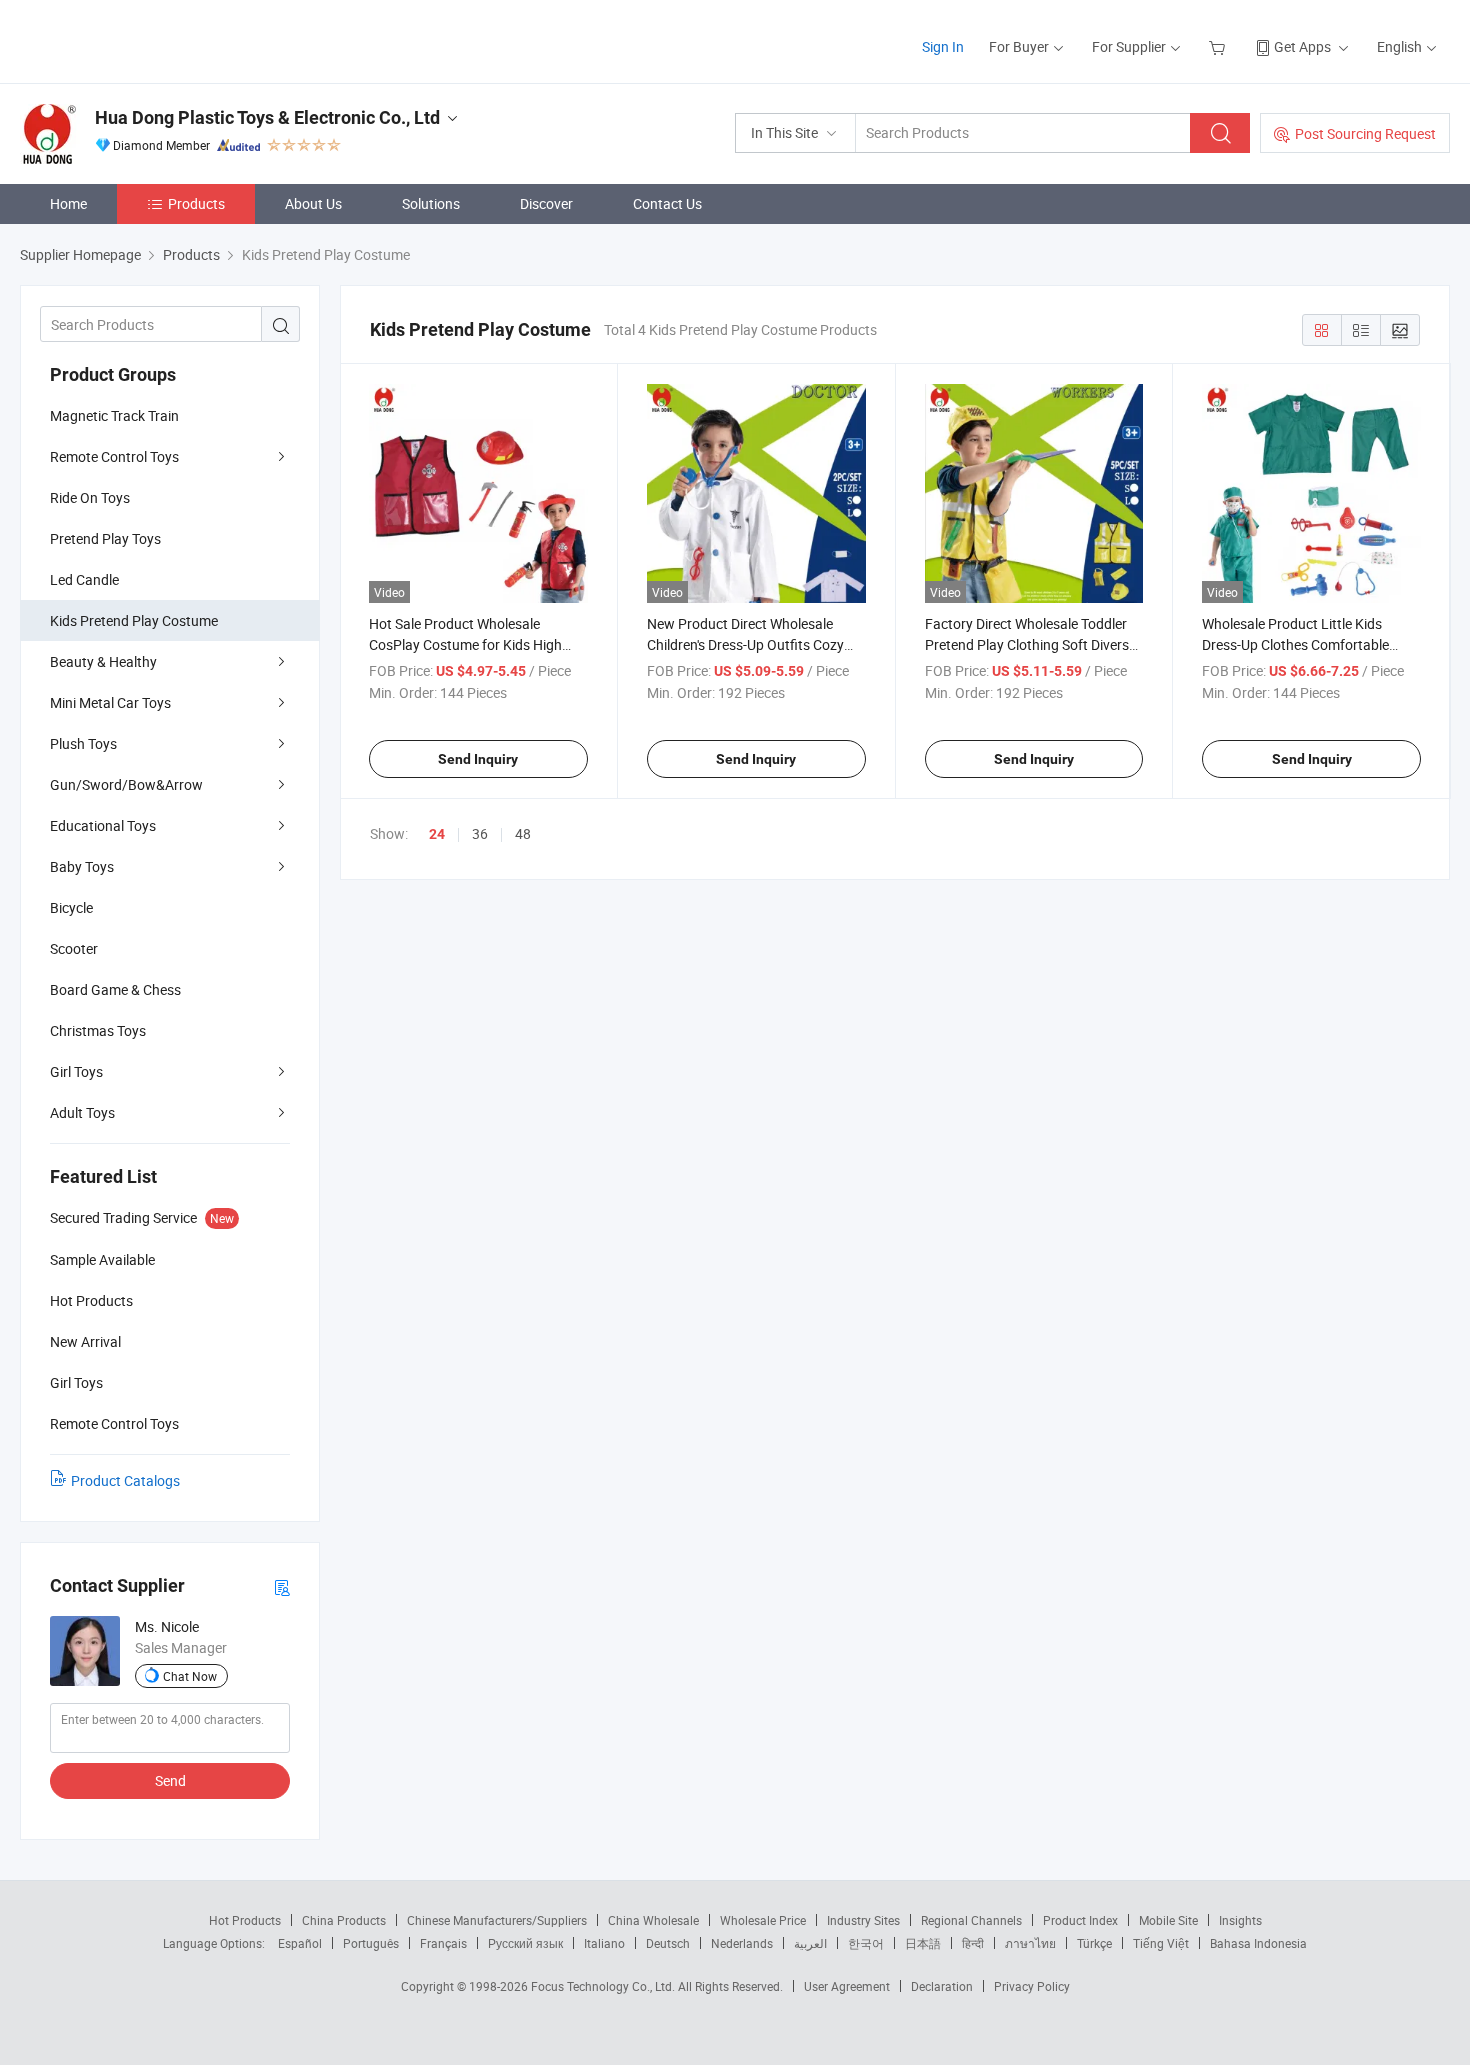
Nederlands (742, 1943)
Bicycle (71, 907)
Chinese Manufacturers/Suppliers (497, 1920)
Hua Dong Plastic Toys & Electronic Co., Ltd (267, 117)
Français (443, 1943)
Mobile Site (1168, 1920)
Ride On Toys (90, 497)
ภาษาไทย (1030, 1943)
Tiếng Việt (1161, 1943)
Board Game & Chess (115, 989)
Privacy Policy (1032, 1986)
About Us (313, 203)
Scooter (74, 948)
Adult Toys (82, 1112)
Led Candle (84, 579)
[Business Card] (282, 1586)
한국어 (866, 1943)
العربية (810, 1943)
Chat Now (190, 1676)
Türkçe (1094, 1943)
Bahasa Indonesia (1258, 1943)
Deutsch (668, 1943)
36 (480, 833)
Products (196, 203)
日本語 (923, 1943)
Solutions (431, 203)
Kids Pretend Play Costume (134, 620)
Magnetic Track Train (114, 415)
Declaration (942, 1986)
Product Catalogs (125, 1480)
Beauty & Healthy (103, 661)
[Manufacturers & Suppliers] (148, 39)
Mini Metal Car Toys (110, 702)
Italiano (604, 1943)
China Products (344, 1920)
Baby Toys (82, 866)
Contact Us (667, 203)
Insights (1240, 1920)
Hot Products (245, 1920)
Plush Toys (83, 743)
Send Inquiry (478, 759)
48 (523, 833)
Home (68, 203)
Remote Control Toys (114, 456)
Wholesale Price (763, 1920)
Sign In (943, 46)
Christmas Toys (98, 1030)
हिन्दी (973, 1943)
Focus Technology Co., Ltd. (604, 1986)
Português (371, 1943)
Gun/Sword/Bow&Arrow (126, 784)
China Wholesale (653, 1920)
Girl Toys (76, 1071)
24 (437, 834)
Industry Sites (863, 1920)
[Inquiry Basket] (1219, 46)
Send (170, 1780)
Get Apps (1302, 46)
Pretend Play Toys (105, 538)
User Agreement (847, 1986)
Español (300, 1943)
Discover (546, 203)
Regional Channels (971, 1920)
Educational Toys (103, 825)
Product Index (1080, 1920)
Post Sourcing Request (1365, 133)
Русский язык (525, 1943)
